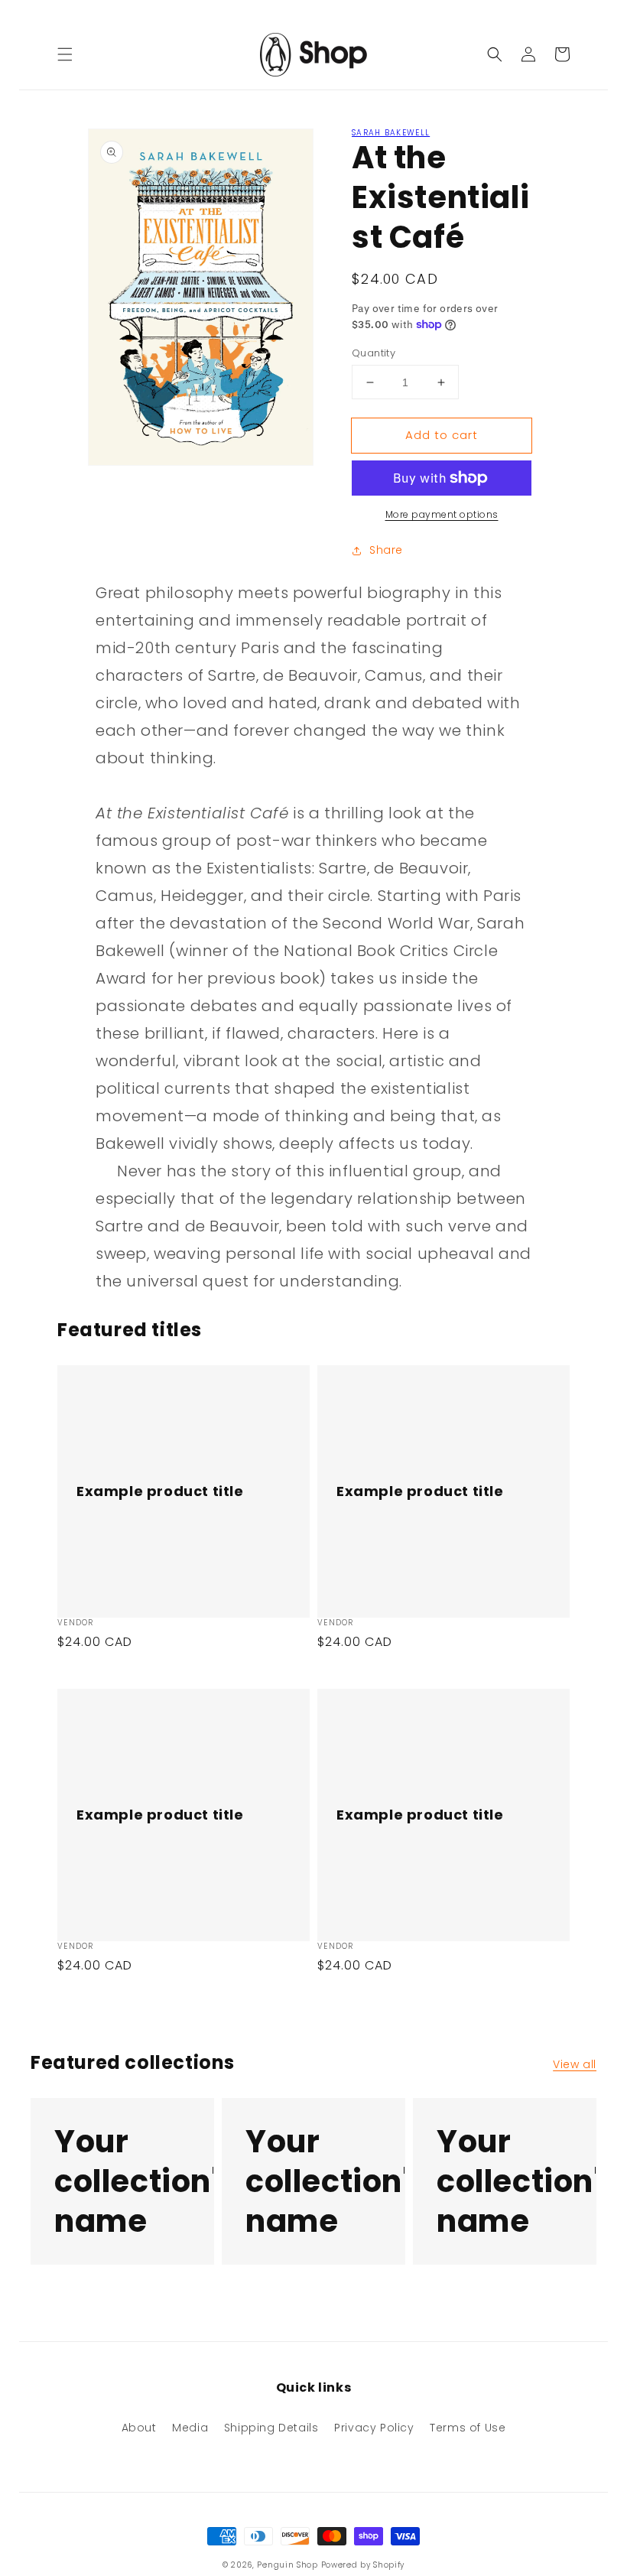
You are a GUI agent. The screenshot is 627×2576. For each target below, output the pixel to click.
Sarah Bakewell (391, 133)
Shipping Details (271, 2428)
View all (575, 2064)
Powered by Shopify (363, 2565)
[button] (65, 54)
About (139, 2428)
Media (190, 2428)
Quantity (374, 353)
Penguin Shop (287, 2565)
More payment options (442, 514)
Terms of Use (468, 2428)
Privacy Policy (374, 2428)
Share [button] (386, 550)
